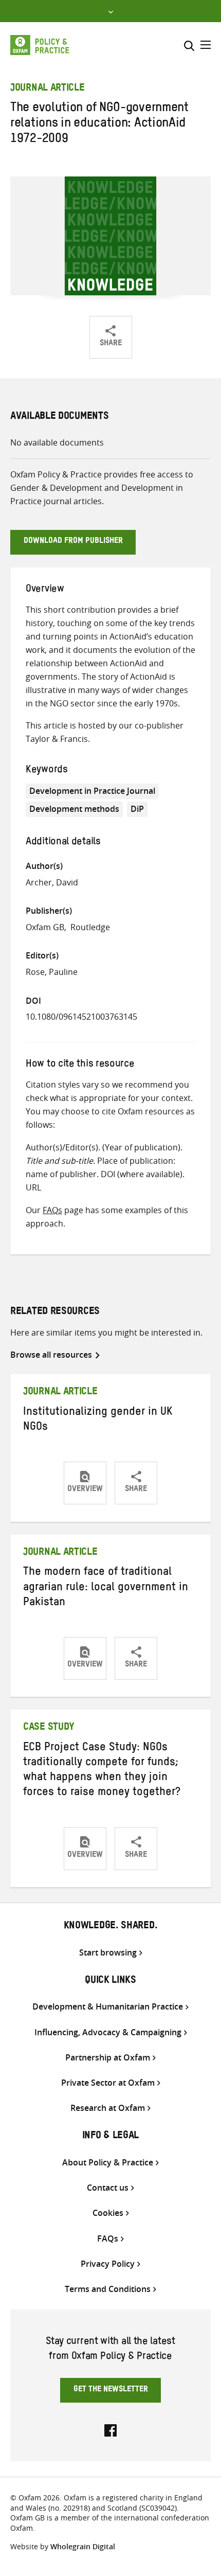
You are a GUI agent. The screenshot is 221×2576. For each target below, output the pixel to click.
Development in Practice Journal (92, 791)
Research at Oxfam (108, 2108)
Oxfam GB (45, 927)
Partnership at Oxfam (108, 2058)
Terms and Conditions (108, 2289)
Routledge (90, 927)
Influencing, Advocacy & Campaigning (108, 2032)
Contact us (108, 2188)
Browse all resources (51, 1355)
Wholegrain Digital (83, 2546)
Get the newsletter (111, 2390)
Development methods (74, 809)
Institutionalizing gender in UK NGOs (98, 1421)
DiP (137, 809)
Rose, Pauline (52, 972)
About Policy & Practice (108, 2163)
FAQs (52, 1210)
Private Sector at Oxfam (108, 2083)
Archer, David (52, 882)
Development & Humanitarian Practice (108, 2007)
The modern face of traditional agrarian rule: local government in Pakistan (106, 1588)
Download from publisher (73, 542)
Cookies (108, 2213)
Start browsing (108, 1953)
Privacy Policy (108, 2264)
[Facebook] (110, 2429)
